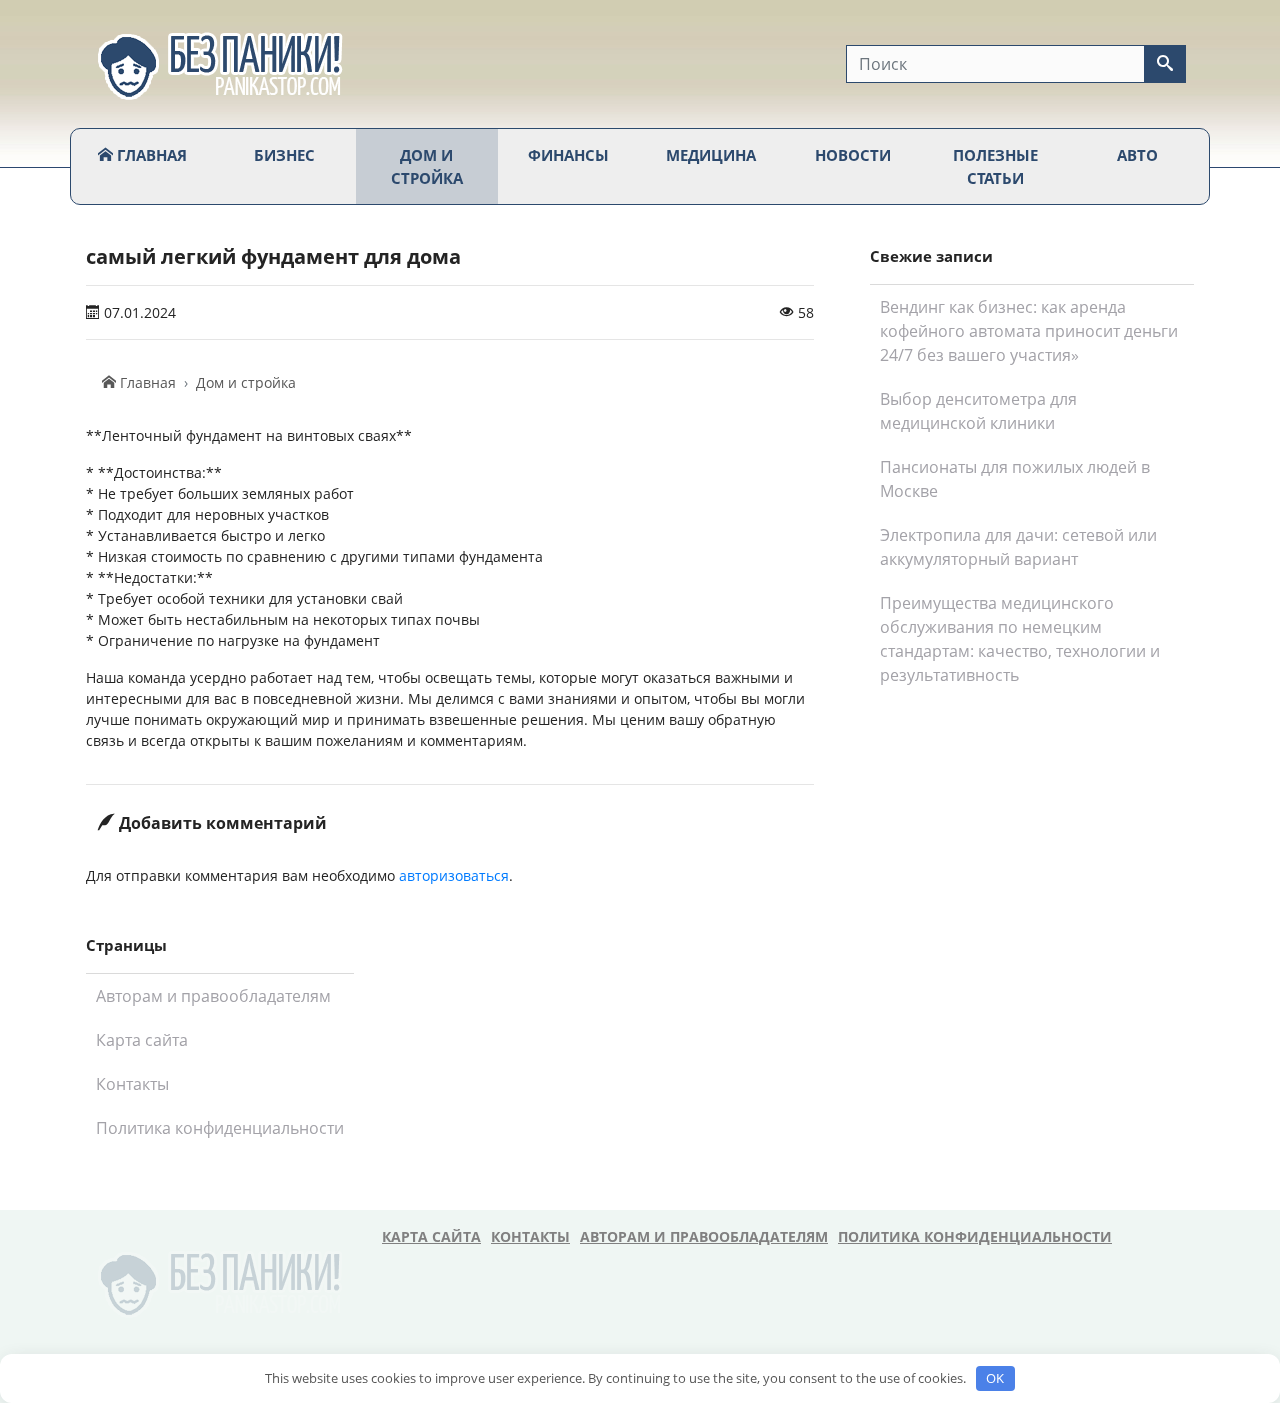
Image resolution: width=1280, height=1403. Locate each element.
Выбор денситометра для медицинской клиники (978, 411)
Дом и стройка (427, 166)
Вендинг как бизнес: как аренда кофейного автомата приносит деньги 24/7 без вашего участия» (1029, 331)
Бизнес (284, 155)
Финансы (568, 155)
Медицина (711, 155)
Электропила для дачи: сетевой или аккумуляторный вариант (1018, 547)
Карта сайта (142, 1040)
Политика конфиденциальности (220, 1128)
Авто (1137, 155)
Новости (853, 155)
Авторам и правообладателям (213, 996)
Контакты (132, 1084)
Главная (150, 155)
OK (995, 1378)
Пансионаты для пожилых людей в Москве (1015, 479)
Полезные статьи (995, 166)
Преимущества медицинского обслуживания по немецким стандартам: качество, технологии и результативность (1020, 639)
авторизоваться (454, 875)
